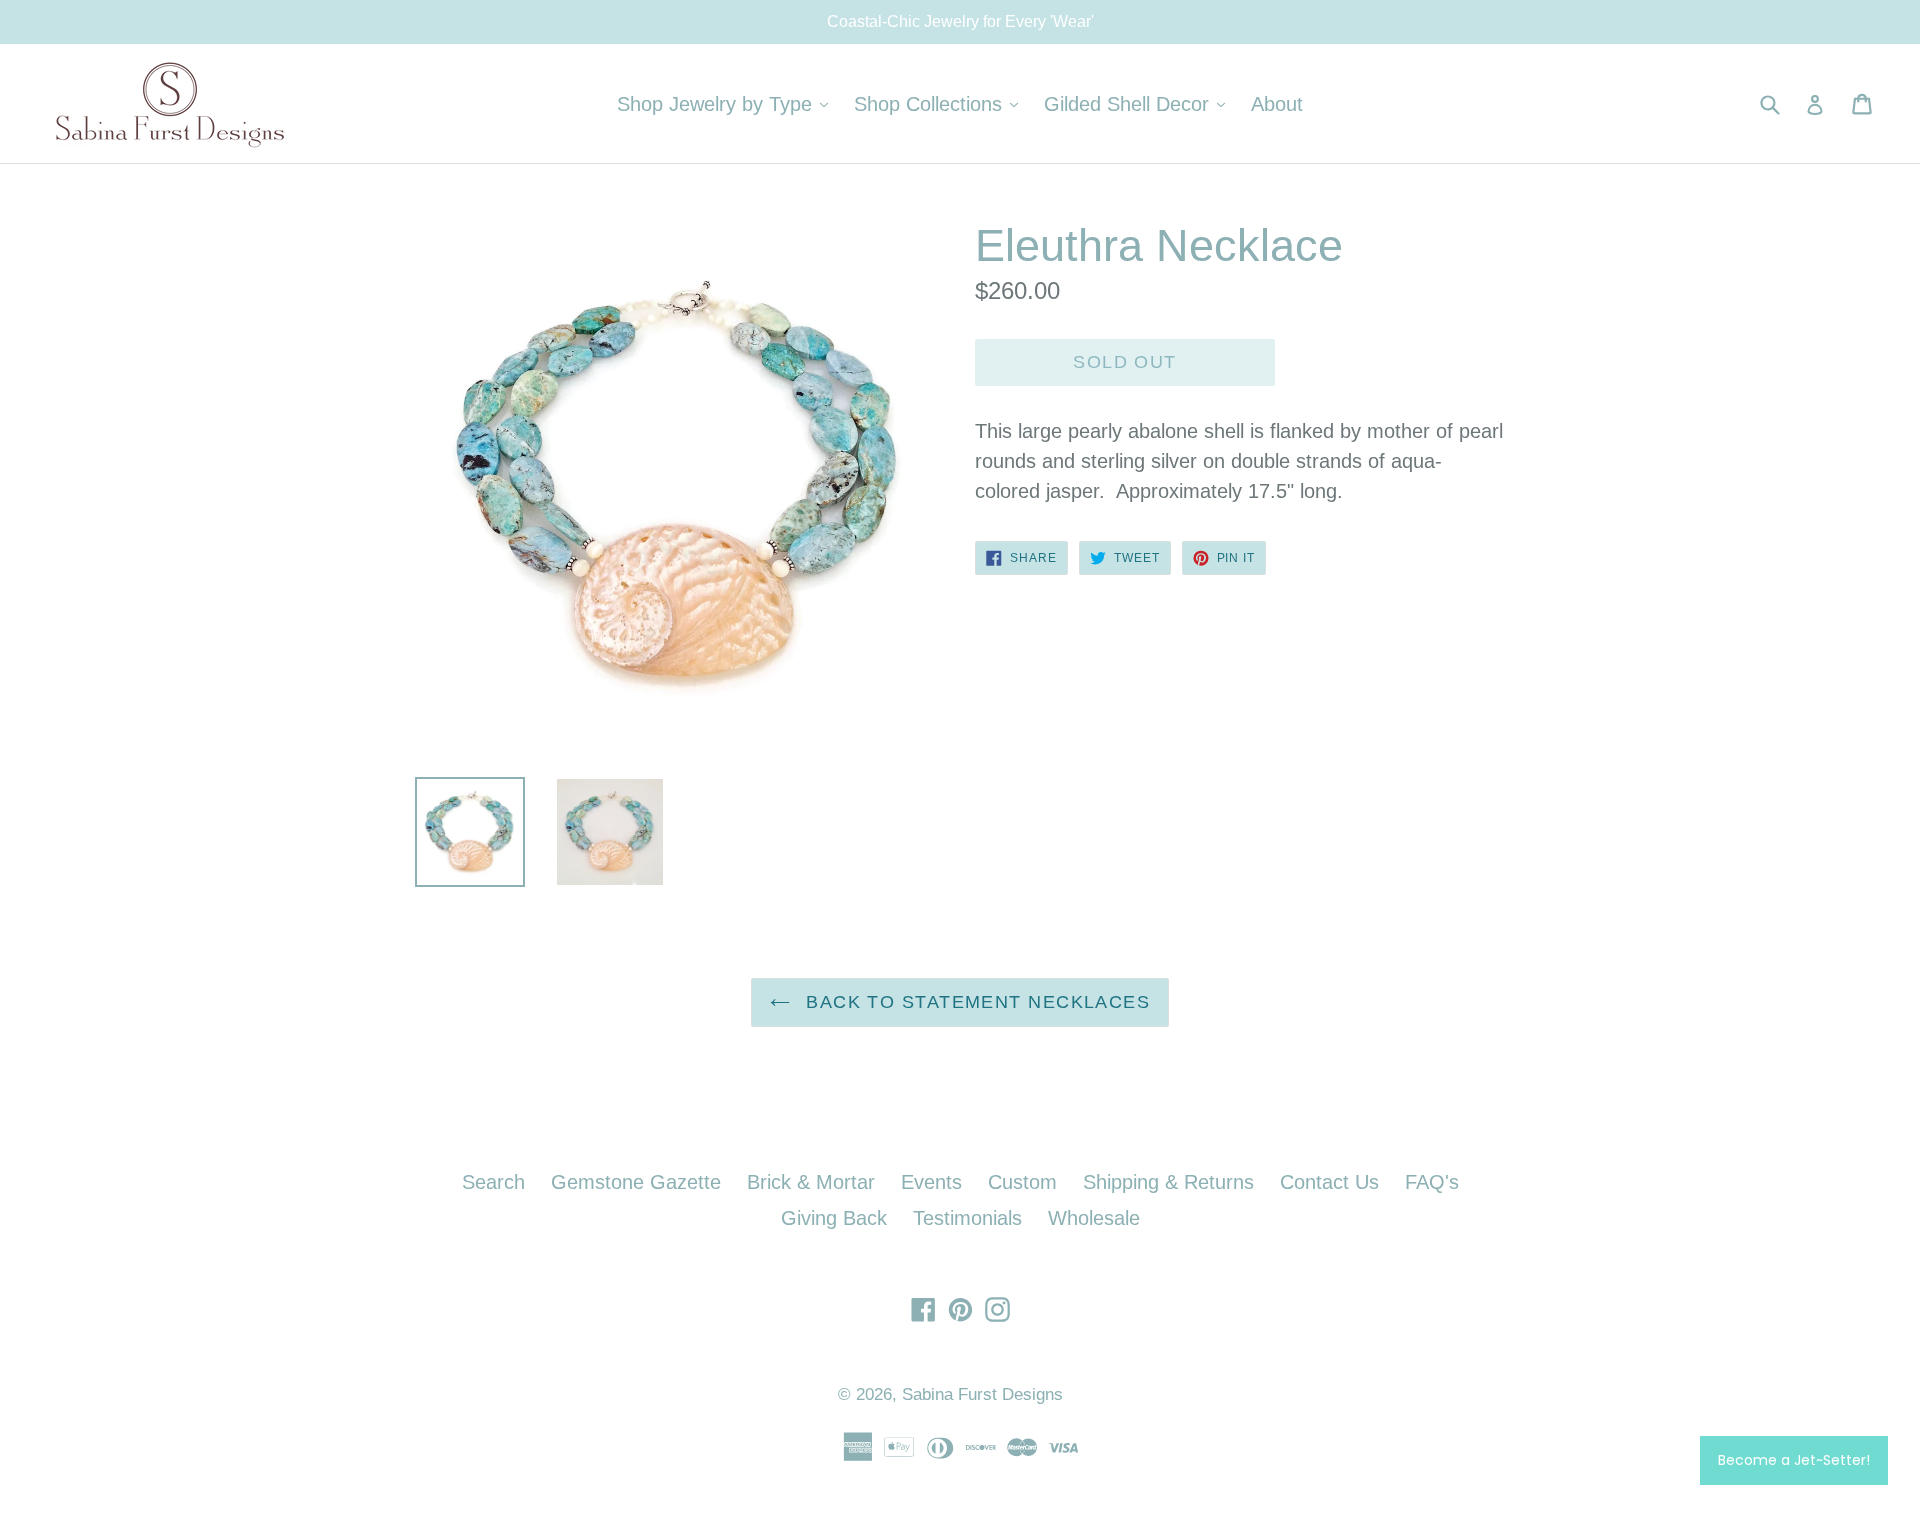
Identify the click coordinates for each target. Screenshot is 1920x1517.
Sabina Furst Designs (982, 1394)
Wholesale (1094, 1218)
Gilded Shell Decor (1139, 103)
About (1277, 104)
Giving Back (834, 1218)
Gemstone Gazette (636, 1182)
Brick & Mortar (811, 1182)
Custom (1022, 1182)
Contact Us (1329, 1182)
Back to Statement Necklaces (975, 1002)
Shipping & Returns (1168, 1182)
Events (931, 1182)
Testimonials (967, 1218)
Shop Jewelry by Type (727, 103)
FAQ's (1432, 1182)
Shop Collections (941, 103)
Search (493, 1182)
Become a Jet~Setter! (1794, 1460)
